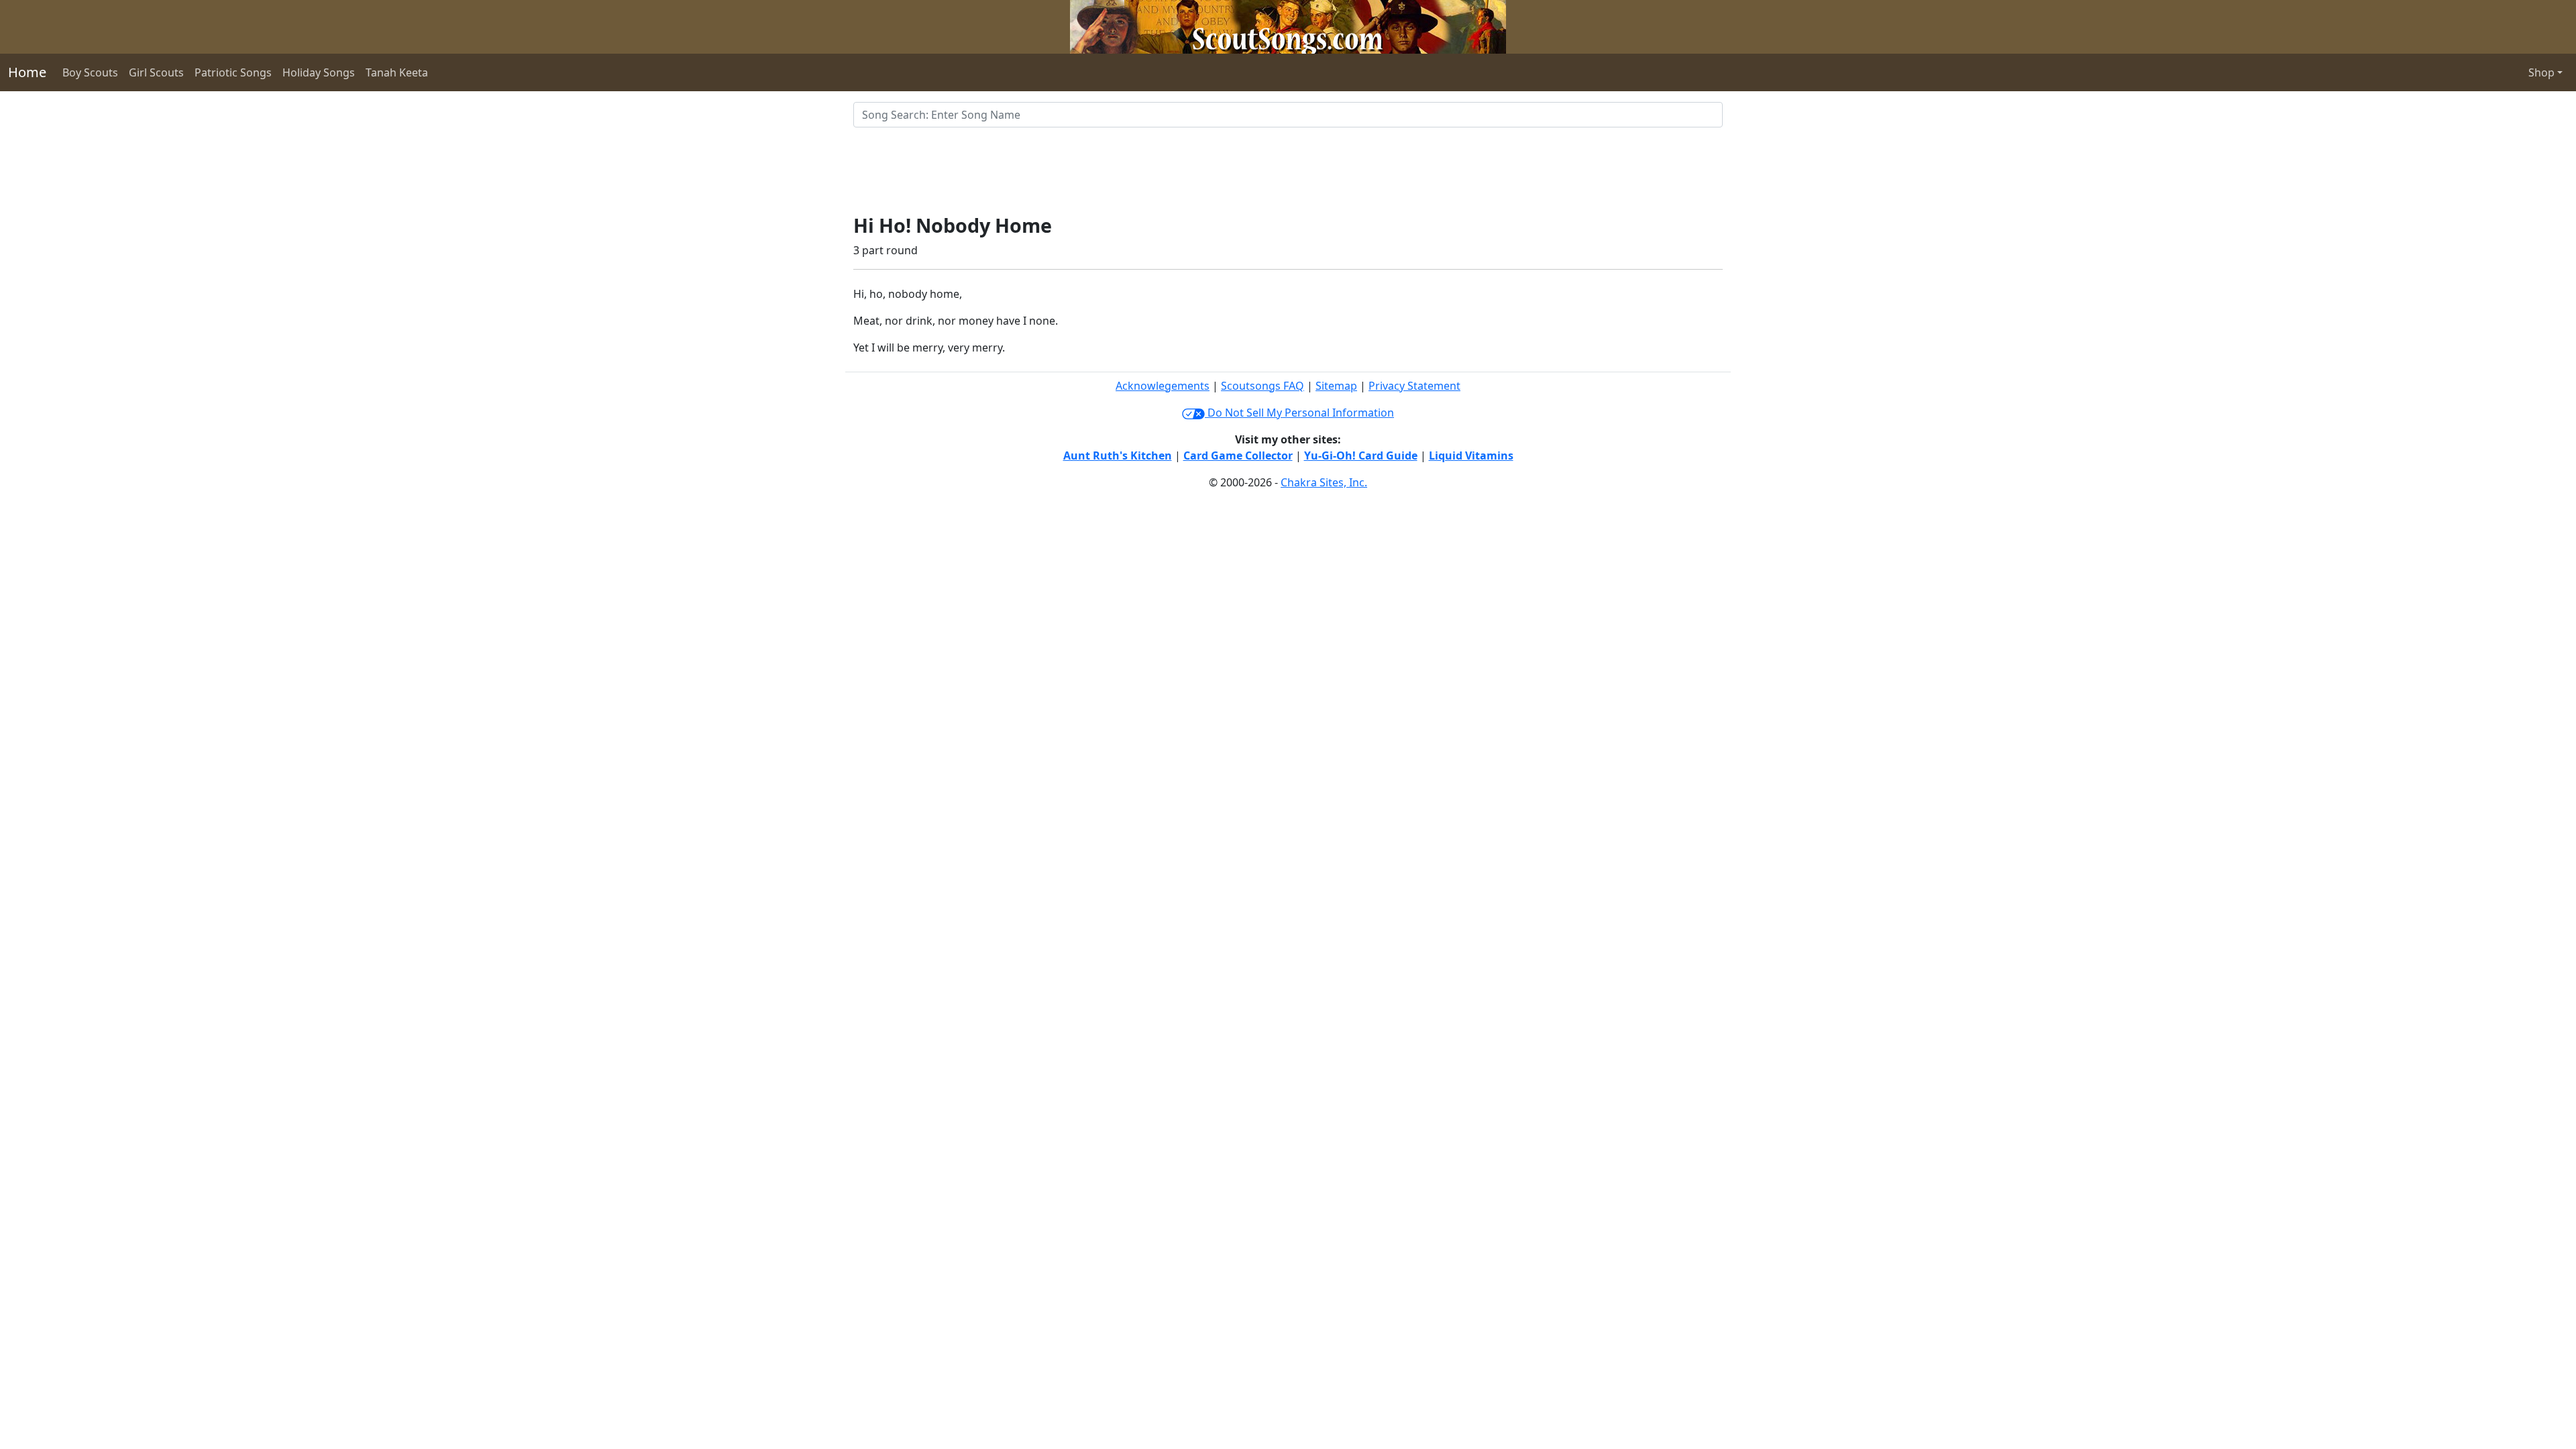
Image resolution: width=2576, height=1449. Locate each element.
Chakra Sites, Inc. (1324, 482)
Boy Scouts (90, 72)
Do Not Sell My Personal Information (1299, 413)
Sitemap (1336, 386)
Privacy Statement (1414, 386)
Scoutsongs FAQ (1263, 386)
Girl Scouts (156, 72)
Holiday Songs (319, 72)
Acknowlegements (1163, 386)
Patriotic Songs (233, 72)
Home (27, 72)
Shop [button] (2541, 72)
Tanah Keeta (397, 72)
